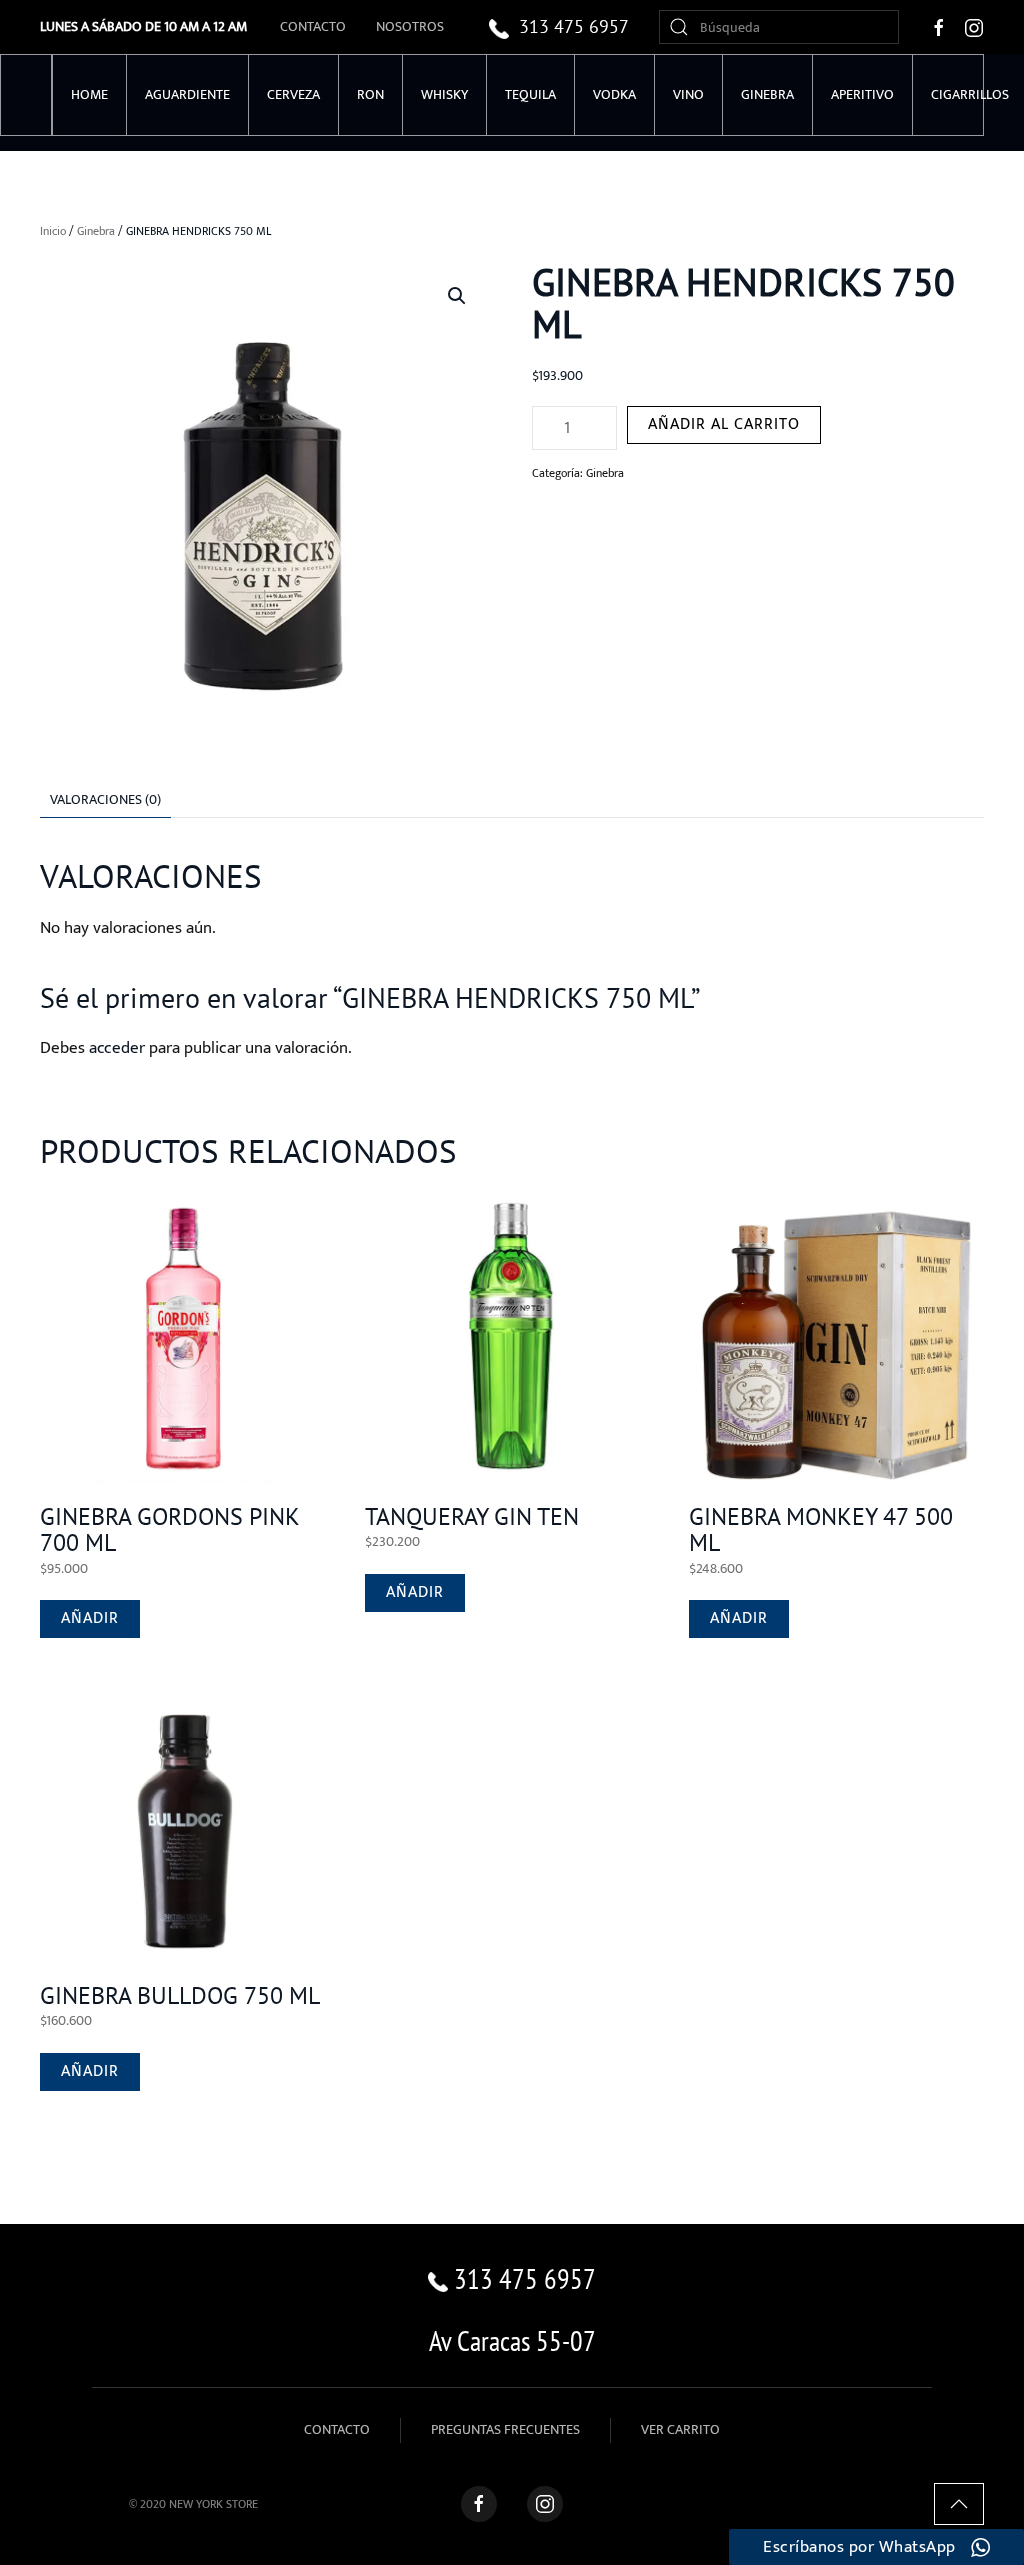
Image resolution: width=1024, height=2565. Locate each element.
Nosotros (410, 26)
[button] (457, 296)
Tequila (530, 94)
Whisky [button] (444, 94)
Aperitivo (862, 94)
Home (89, 94)
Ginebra (767, 94)
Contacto (313, 26)
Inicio (53, 231)
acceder (117, 1048)
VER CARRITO (680, 2429)
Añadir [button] (90, 1618)
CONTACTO (337, 2429)
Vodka (614, 94)
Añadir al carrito (724, 424)
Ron (370, 94)
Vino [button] (688, 94)
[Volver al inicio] (26, 95)
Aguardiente (187, 94)
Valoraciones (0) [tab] (105, 799)
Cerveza (293, 94)
